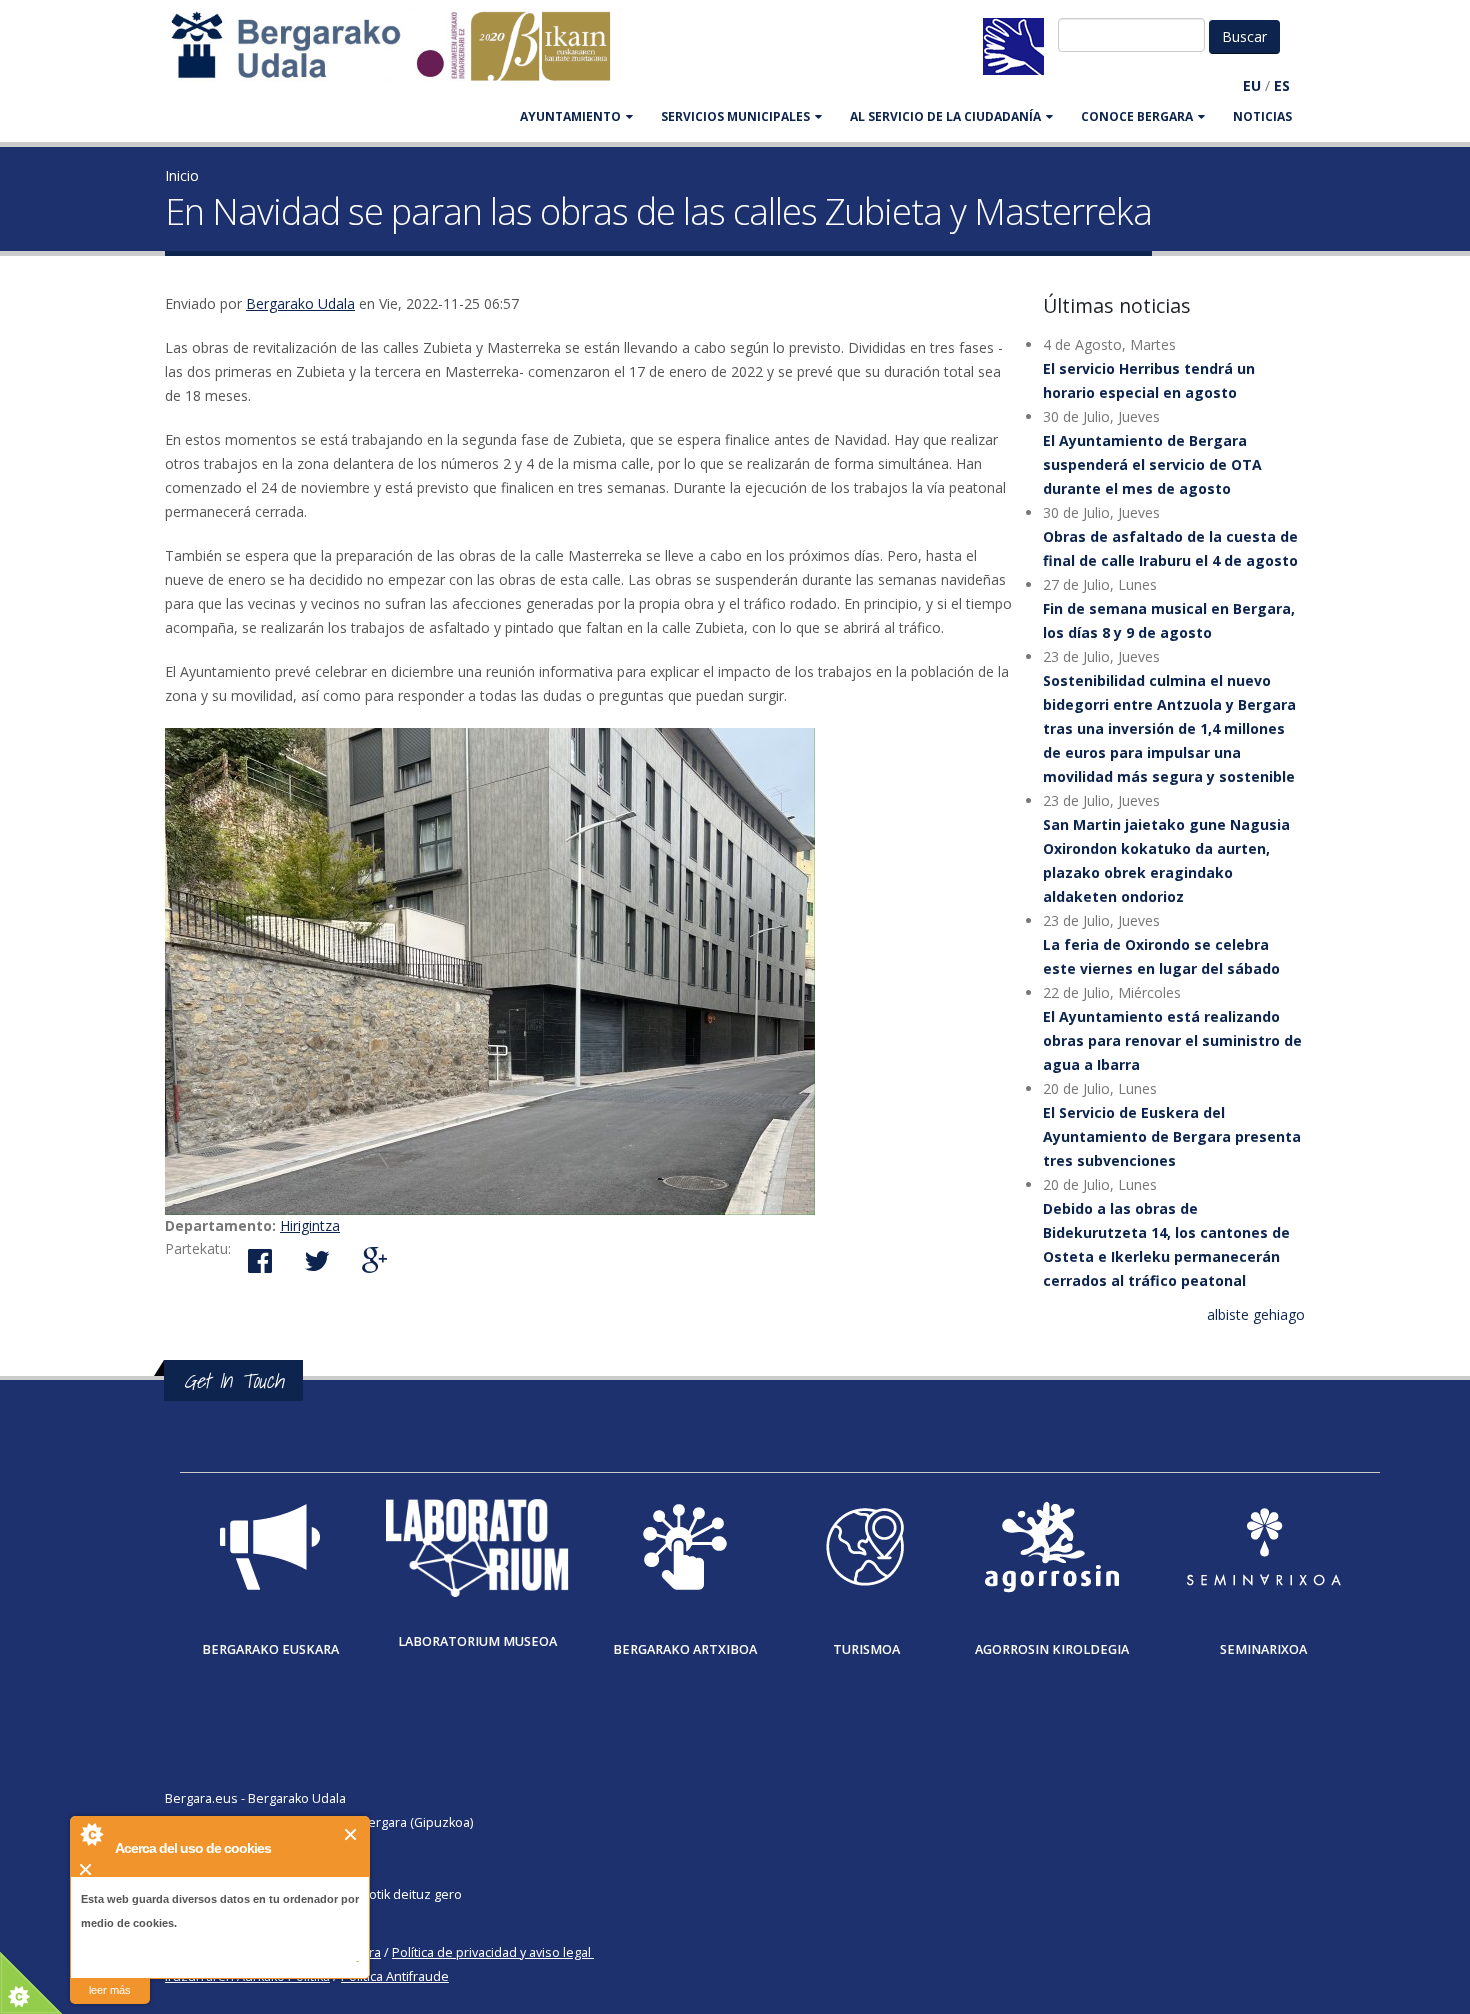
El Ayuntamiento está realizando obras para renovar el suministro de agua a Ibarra (1172, 1040)
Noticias (1262, 116)
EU (1252, 85)
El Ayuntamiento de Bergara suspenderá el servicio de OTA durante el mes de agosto (1152, 464)
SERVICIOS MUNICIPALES (735, 116)
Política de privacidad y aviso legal (491, 1952)
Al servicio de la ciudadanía (945, 116)
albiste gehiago (1256, 1314)
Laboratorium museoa (477, 1641)
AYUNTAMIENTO (570, 116)
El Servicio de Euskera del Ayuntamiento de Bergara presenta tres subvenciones (1172, 1136)
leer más (110, 1990)
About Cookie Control (91, 1834)
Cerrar (351, 1834)
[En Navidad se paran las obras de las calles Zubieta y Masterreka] (589, 971)
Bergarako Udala (300, 303)
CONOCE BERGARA (1137, 116)
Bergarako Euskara (270, 1649)
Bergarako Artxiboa (685, 1649)
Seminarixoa (1263, 1649)
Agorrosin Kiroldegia (1052, 1649)
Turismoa (866, 1649)
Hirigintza (310, 1225)
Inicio (182, 175)
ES (1282, 85)
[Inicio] (401, 55)
